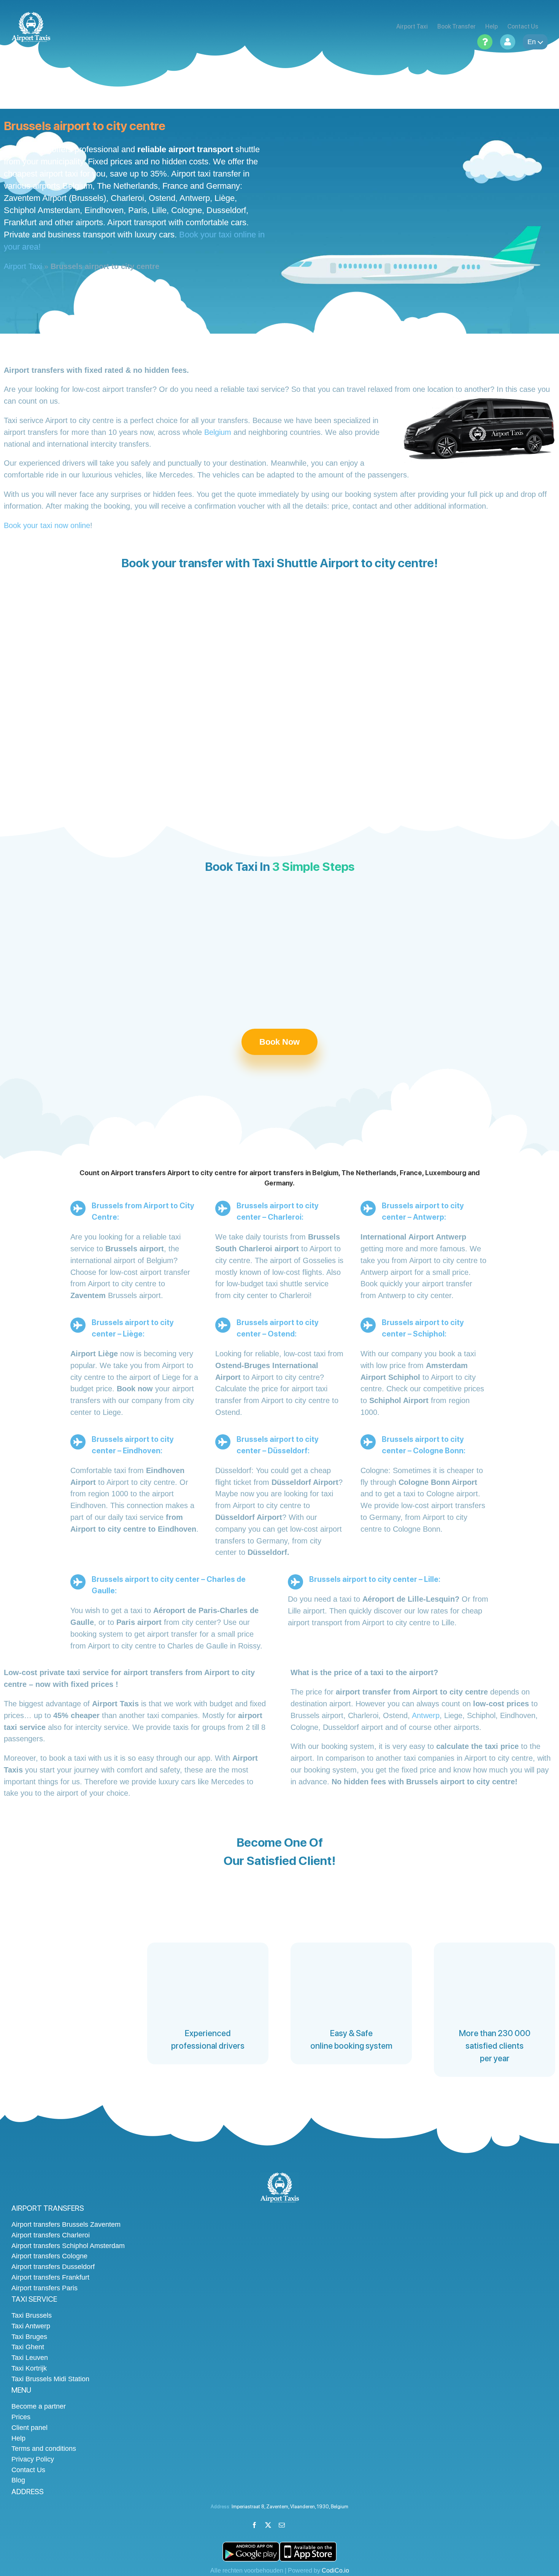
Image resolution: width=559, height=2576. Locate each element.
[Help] (485, 42)
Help (18, 2438)
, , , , (290, 2507)
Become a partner (39, 2406)
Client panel (29, 2428)
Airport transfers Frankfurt (50, 2277)
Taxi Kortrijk (29, 2368)
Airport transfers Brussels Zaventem (66, 2224)
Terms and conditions (44, 2449)
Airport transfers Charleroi (51, 2235)
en (532, 42)
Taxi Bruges (29, 2337)
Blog (18, 2480)
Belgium (218, 432)
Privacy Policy (33, 2459)
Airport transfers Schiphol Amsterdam (68, 2246)
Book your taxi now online (47, 525)
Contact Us (28, 2470)
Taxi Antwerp (31, 2326)
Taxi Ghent (28, 2347)
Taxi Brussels (32, 2315)
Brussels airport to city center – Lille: (375, 1579)
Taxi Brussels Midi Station (50, 2379)
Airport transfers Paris (44, 2288)
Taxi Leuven (30, 2358)
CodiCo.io (335, 2570)
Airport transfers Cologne (49, 2256)
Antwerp (426, 1715)
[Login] (508, 42)
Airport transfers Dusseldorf (53, 2267)
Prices (21, 2417)
